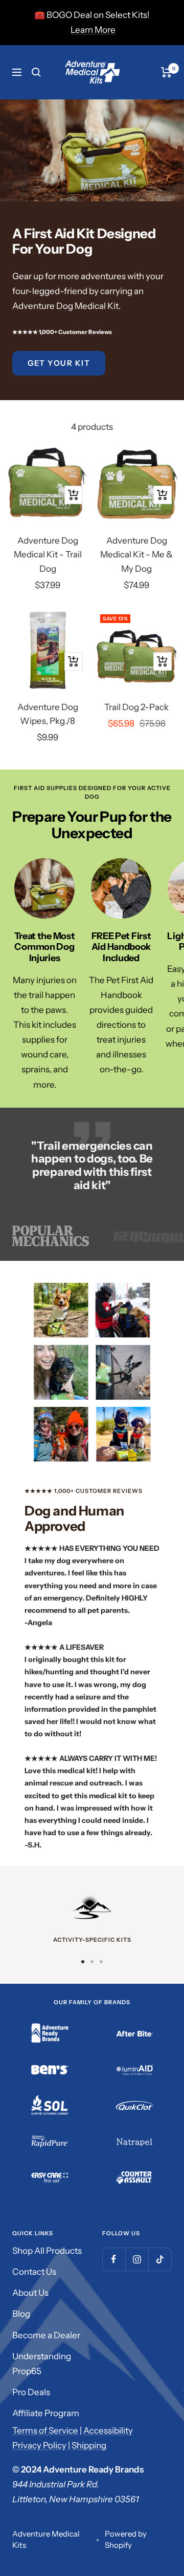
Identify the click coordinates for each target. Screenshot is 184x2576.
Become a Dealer (46, 2335)
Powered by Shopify (126, 2540)
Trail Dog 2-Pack (136, 707)
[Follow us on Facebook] (114, 2259)
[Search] (36, 72)
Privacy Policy (39, 2445)
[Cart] (166, 72)
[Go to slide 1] (83, 1962)
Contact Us (34, 2272)
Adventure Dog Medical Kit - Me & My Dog (136, 554)
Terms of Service (45, 2430)
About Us (30, 2293)
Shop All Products (47, 2251)
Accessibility (108, 2430)
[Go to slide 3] (101, 1962)
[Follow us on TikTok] (160, 2259)
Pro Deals (31, 2392)
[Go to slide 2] (92, 1962)
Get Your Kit (59, 363)
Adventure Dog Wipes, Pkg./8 (48, 714)
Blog (21, 2314)
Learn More (93, 30)
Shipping (89, 2445)
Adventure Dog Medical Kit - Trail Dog (48, 554)
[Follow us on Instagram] (137, 2259)
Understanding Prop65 (42, 2364)
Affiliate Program (46, 2413)
